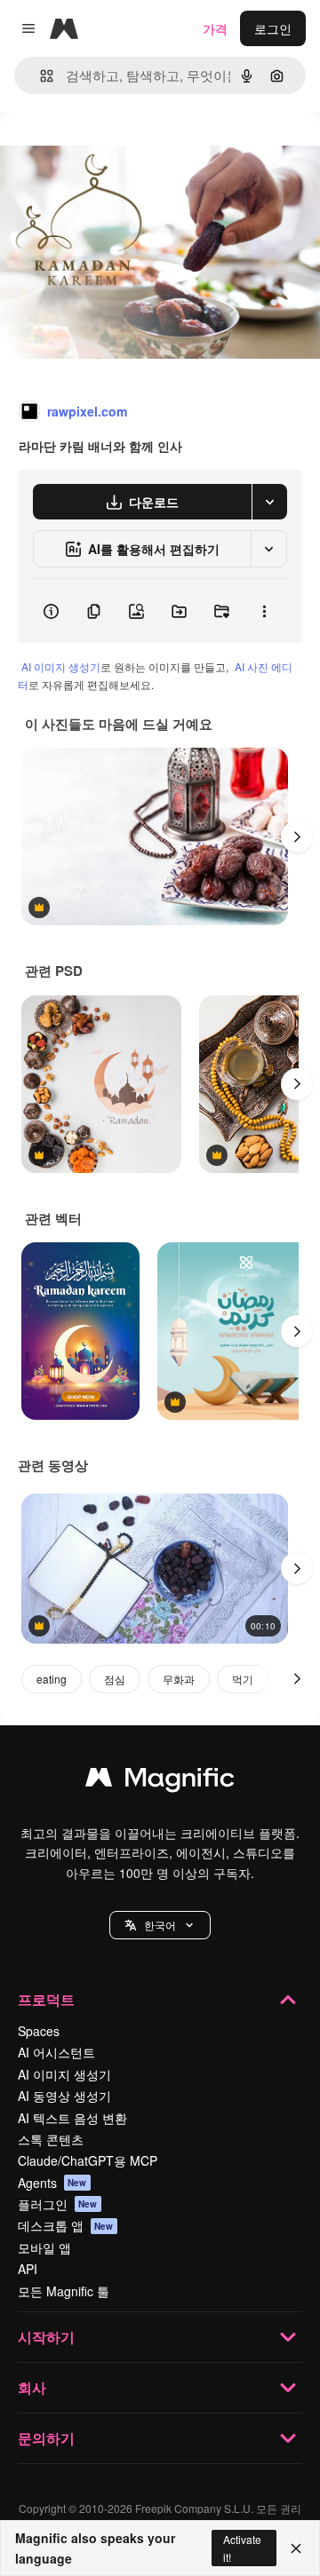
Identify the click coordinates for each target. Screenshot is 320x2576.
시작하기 (46, 2337)
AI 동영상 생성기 (64, 2096)
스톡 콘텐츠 (51, 2139)
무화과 (179, 1679)
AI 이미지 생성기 (61, 666)
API (28, 2269)
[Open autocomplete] (40, 76)
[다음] (297, 836)
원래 (102, 152)
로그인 (273, 28)
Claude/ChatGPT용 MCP (88, 2160)
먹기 (243, 1679)
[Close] (296, 2548)
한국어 (160, 1925)
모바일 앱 (44, 2247)
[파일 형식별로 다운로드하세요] (269, 502)
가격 (215, 28)
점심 (115, 1679)
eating (52, 1679)
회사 (32, 2387)
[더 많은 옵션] (264, 611)
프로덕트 (46, 1999)
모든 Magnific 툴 (64, 2291)
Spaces (39, 2031)
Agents (52, 2183)
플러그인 (58, 2204)
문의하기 (46, 2438)
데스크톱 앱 (66, 2225)
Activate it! (242, 2548)
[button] (160, 1925)
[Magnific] (160, 1781)
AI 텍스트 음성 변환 (72, 2118)
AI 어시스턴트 (56, 2052)
